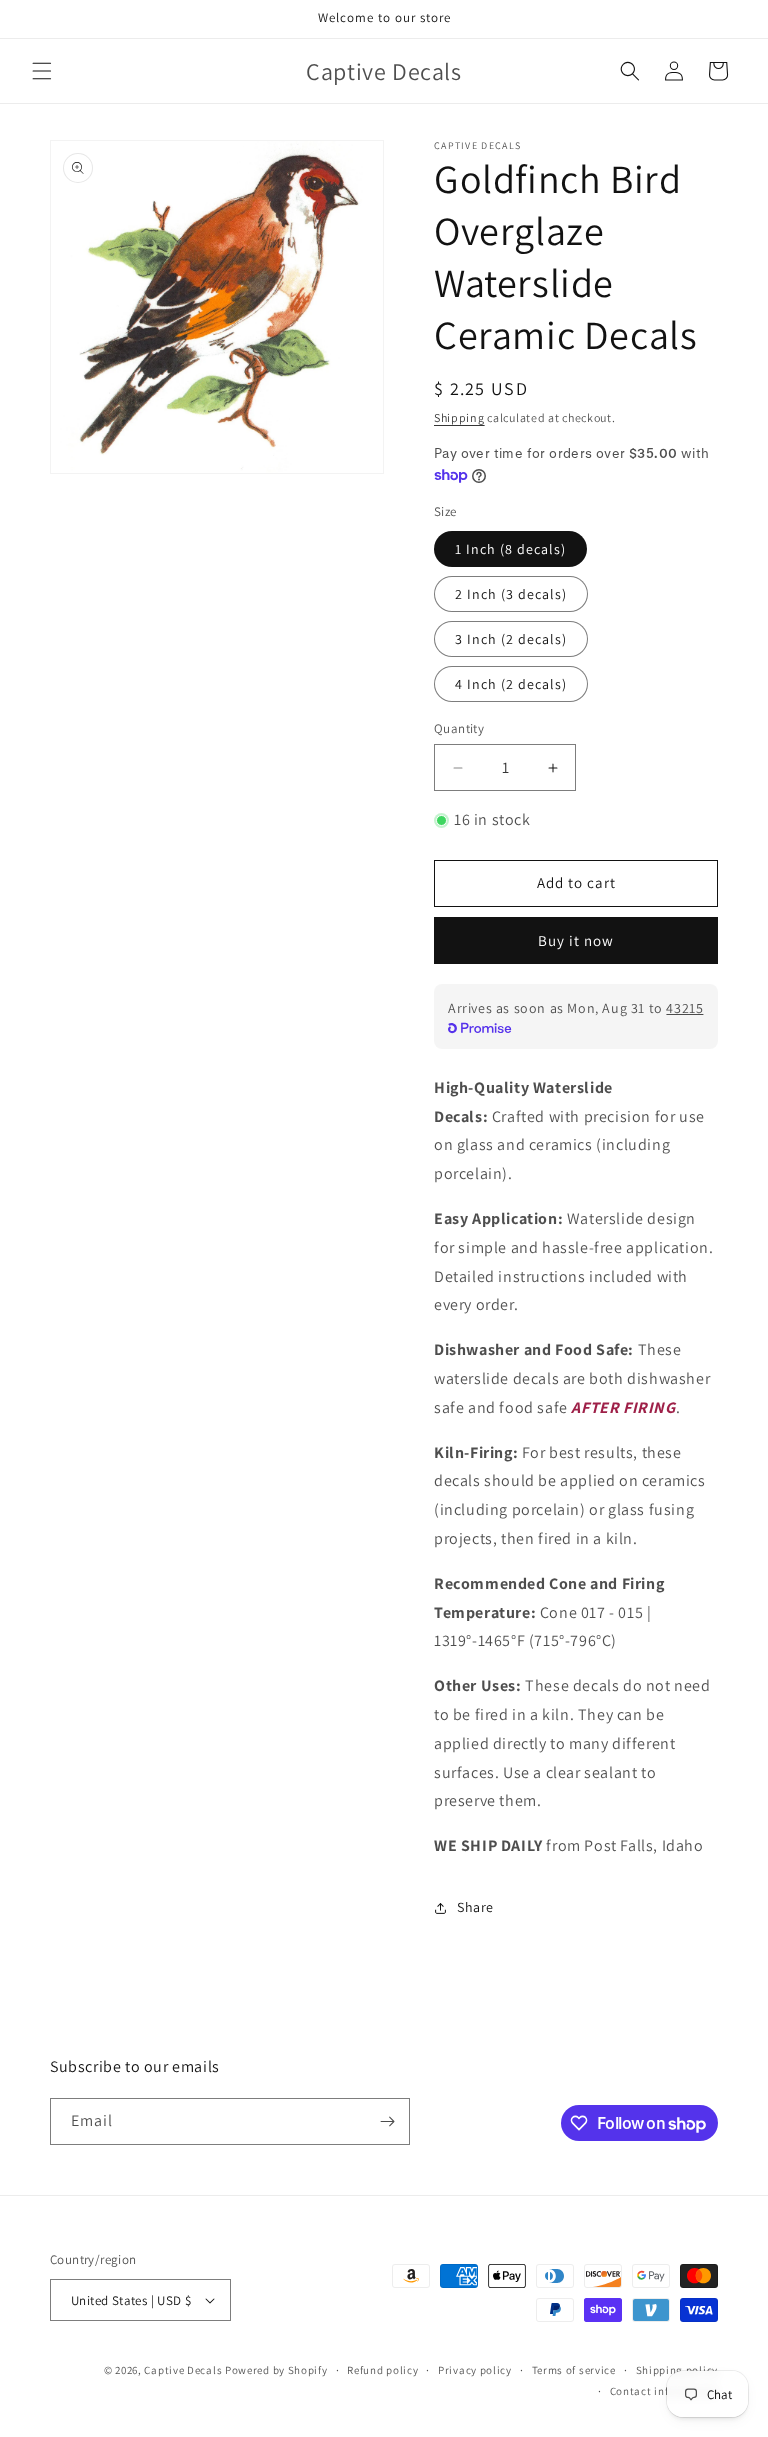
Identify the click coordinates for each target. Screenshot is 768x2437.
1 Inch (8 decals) (510, 549)
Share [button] (475, 1907)
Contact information (664, 2391)
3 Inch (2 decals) (511, 639)
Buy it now (576, 940)
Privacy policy (475, 2370)
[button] (42, 71)
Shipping (459, 417)
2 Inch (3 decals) (511, 594)
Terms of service (574, 2370)
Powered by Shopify (276, 2370)
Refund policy (382, 2370)
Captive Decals (183, 2370)
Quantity (459, 728)
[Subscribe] (387, 2121)
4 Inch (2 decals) (511, 684)
